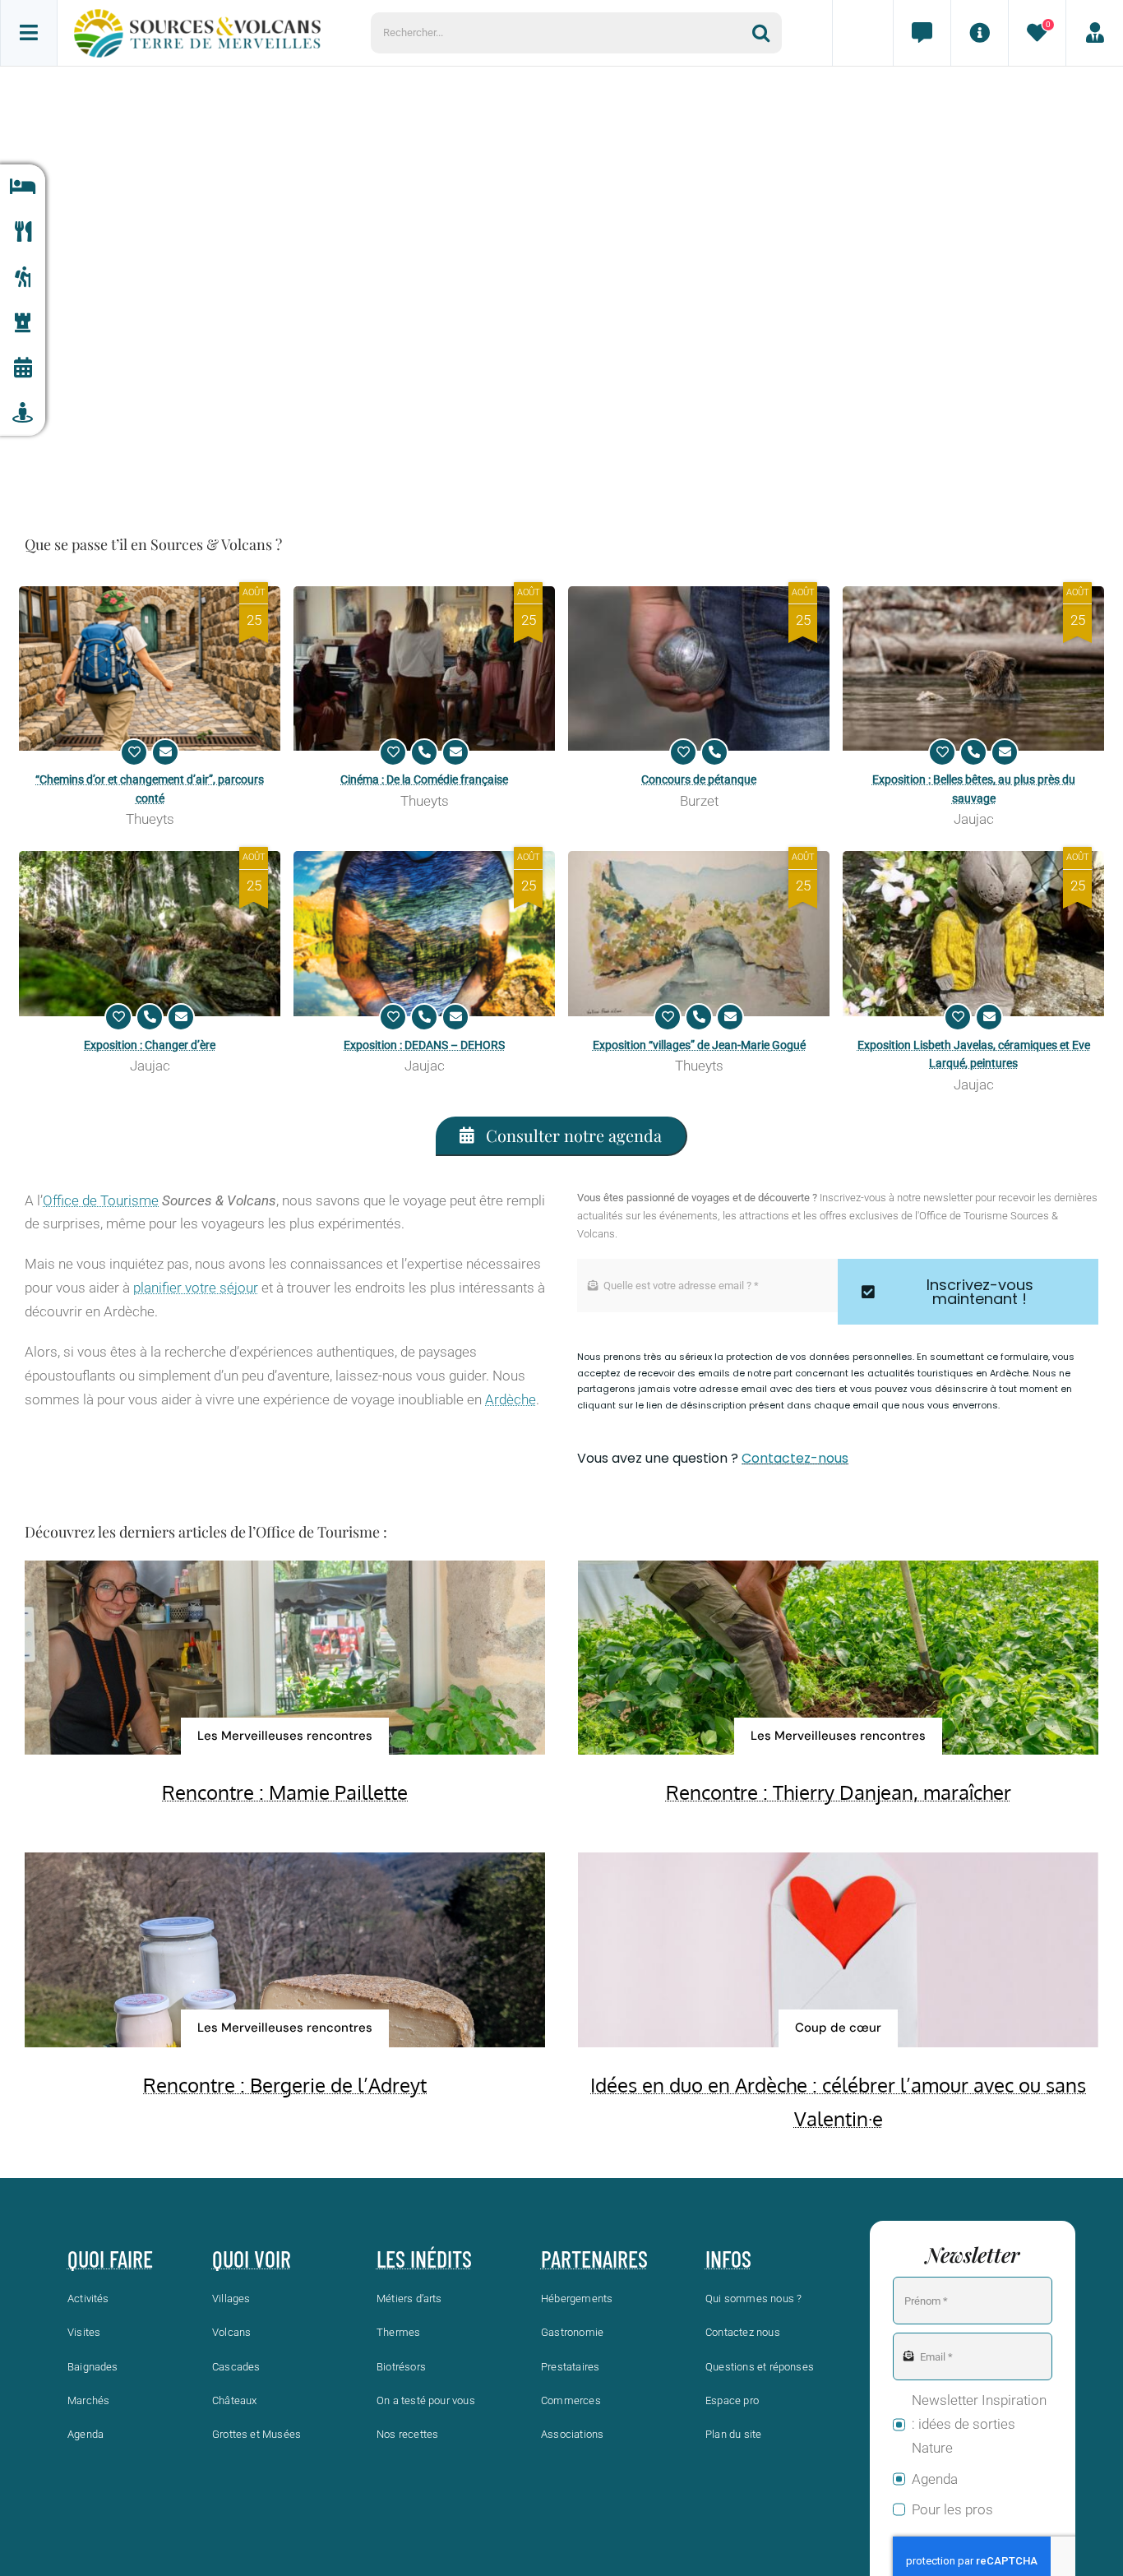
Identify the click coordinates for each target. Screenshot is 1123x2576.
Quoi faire (110, 2259)
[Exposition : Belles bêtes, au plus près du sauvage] (973, 669)
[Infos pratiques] (979, 33)
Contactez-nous (795, 1458)
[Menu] (29, 33)
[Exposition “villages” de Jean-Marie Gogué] (699, 934)
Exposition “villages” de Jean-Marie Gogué (699, 1045)
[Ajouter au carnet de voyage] (134, 752)
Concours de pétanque (699, 779)
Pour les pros (952, 2509)
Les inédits (424, 2259)
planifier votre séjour (196, 1288)
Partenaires (594, 2259)
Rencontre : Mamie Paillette (285, 1792)
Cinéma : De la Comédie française (424, 779)
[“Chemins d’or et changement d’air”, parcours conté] (150, 669)
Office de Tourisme (101, 1200)
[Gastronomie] (23, 232)
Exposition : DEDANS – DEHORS (424, 1045)
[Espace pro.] (1094, 33)
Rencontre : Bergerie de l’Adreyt (285, 2085)
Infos (728, 2259)
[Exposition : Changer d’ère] (150, 934)
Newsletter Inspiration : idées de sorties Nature (979, 2424)
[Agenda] (23, 368)
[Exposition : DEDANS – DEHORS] (424, 934)
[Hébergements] (23, 187)
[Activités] (23, 277)
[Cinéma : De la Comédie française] (424, 669)
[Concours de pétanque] (699, 669)
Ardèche (511, 1399)
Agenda (935, 2479)
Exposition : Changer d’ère (150, 1045)
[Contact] (922, 33)
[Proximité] (23, 413)
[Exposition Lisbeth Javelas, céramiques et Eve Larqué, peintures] (973, 934)
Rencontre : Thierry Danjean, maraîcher (839, 1792)
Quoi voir (252, 2259)
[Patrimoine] (23, 323)
